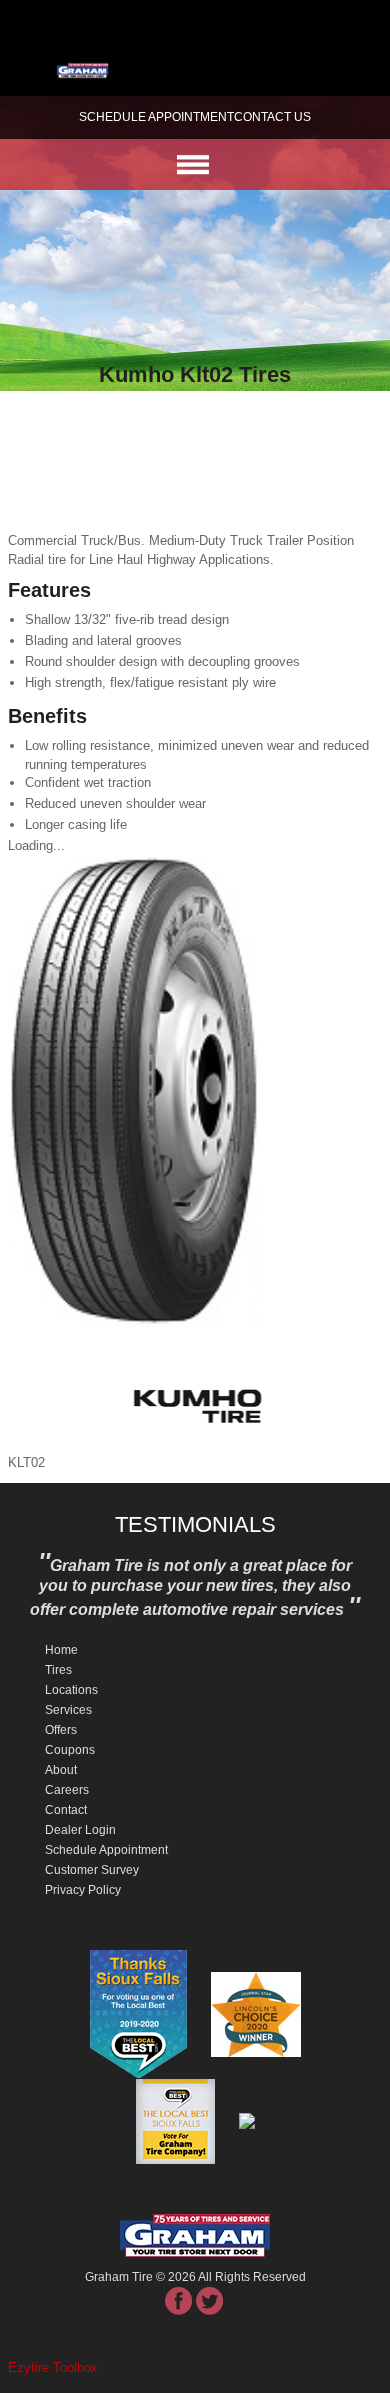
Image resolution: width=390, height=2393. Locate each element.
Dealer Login (80, 1830)
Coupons (70, 1750)
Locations (71, 1690)
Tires (58, 1670)
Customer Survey (92, 1870)
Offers (61, 1730)
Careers (67, 1790)
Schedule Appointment (106, 1850)
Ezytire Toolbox (53, 2367)
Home (61, 1650)
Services (68, 1710)
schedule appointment (156, 117)
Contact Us (272, 117)
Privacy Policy (83, 1890)
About (61, 1770)
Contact (66, 1810)
